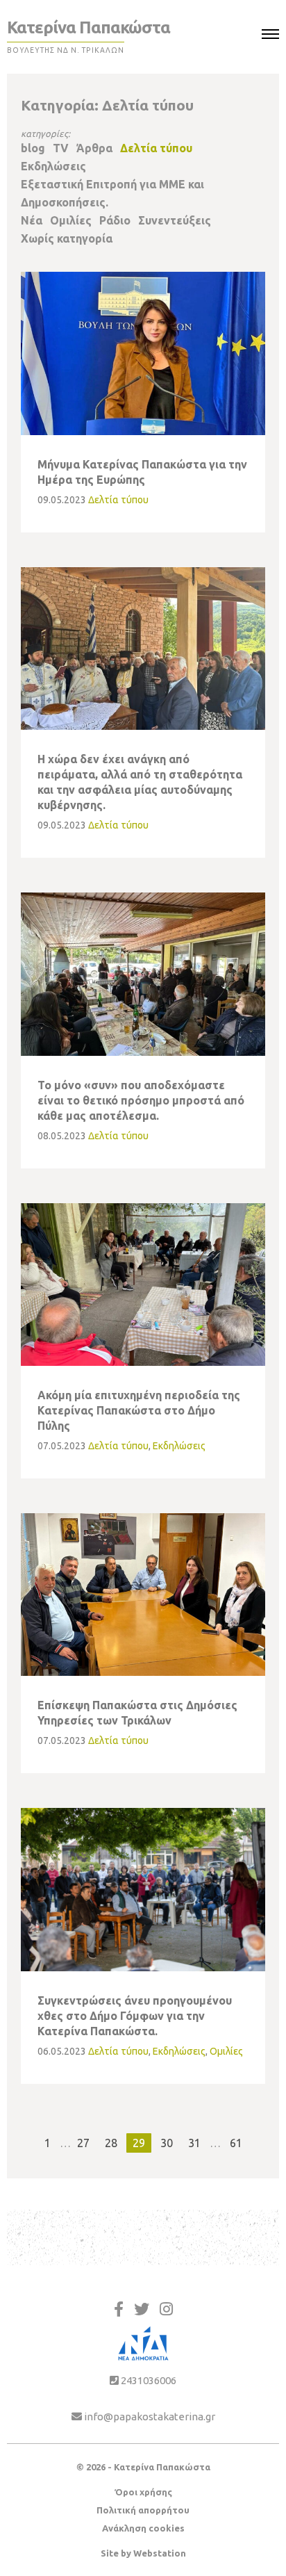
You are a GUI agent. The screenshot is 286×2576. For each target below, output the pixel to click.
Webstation (160, 2553)
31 (194, 2143)
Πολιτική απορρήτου (143, 2510)
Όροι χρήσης (143, 2492)
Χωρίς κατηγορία (67, 238)
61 (236, 2143)
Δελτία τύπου (156, 148)
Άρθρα (94, 148)
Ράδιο (115, 220)
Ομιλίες (71, 220)
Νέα (32, 220)
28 (111, 2143)
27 (83, 2143)
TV (61, 148)
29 (139, 2143)
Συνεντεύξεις (175, 220)
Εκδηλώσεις (53, 166)
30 (167, 2143)
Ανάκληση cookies (143, 2528)
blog (33, 148)
